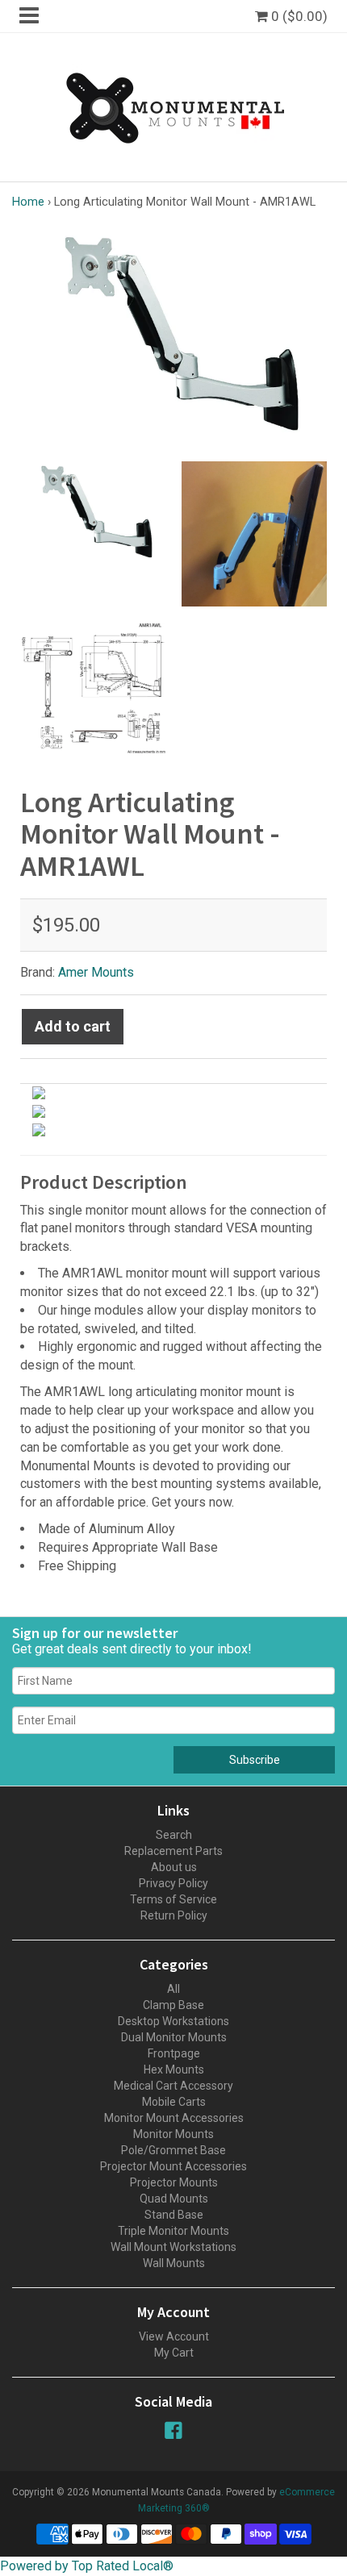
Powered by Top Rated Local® (87, 2566)
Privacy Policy (173, 1883)
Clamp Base (173, 2005)
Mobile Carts (174, 2102)
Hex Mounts (174, 2070)
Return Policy (174, 1915)
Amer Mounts (96, 972)
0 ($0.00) (298, 16)
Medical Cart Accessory (173, 2086)
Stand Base (174, 2215)
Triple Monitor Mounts (173, 2231)
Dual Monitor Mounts (174, 2037)
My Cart (174, 2353)
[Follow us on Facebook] (173, 2430)
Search (174, 1835)
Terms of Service (173, 1899)
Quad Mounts (174, 2199)
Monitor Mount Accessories (174, 2118)
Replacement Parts (173, 1851)
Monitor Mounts (173, 2134)
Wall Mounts (174, 2263)
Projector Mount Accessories (173, 2166)
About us (174, 1867)
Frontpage (174, 2053)
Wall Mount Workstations (173, 2247)
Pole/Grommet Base (173, 2150)
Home (28, 202)
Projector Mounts (174, 2182)
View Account (174, 2336)
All (173, 1989)
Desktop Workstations (173, 2021)
